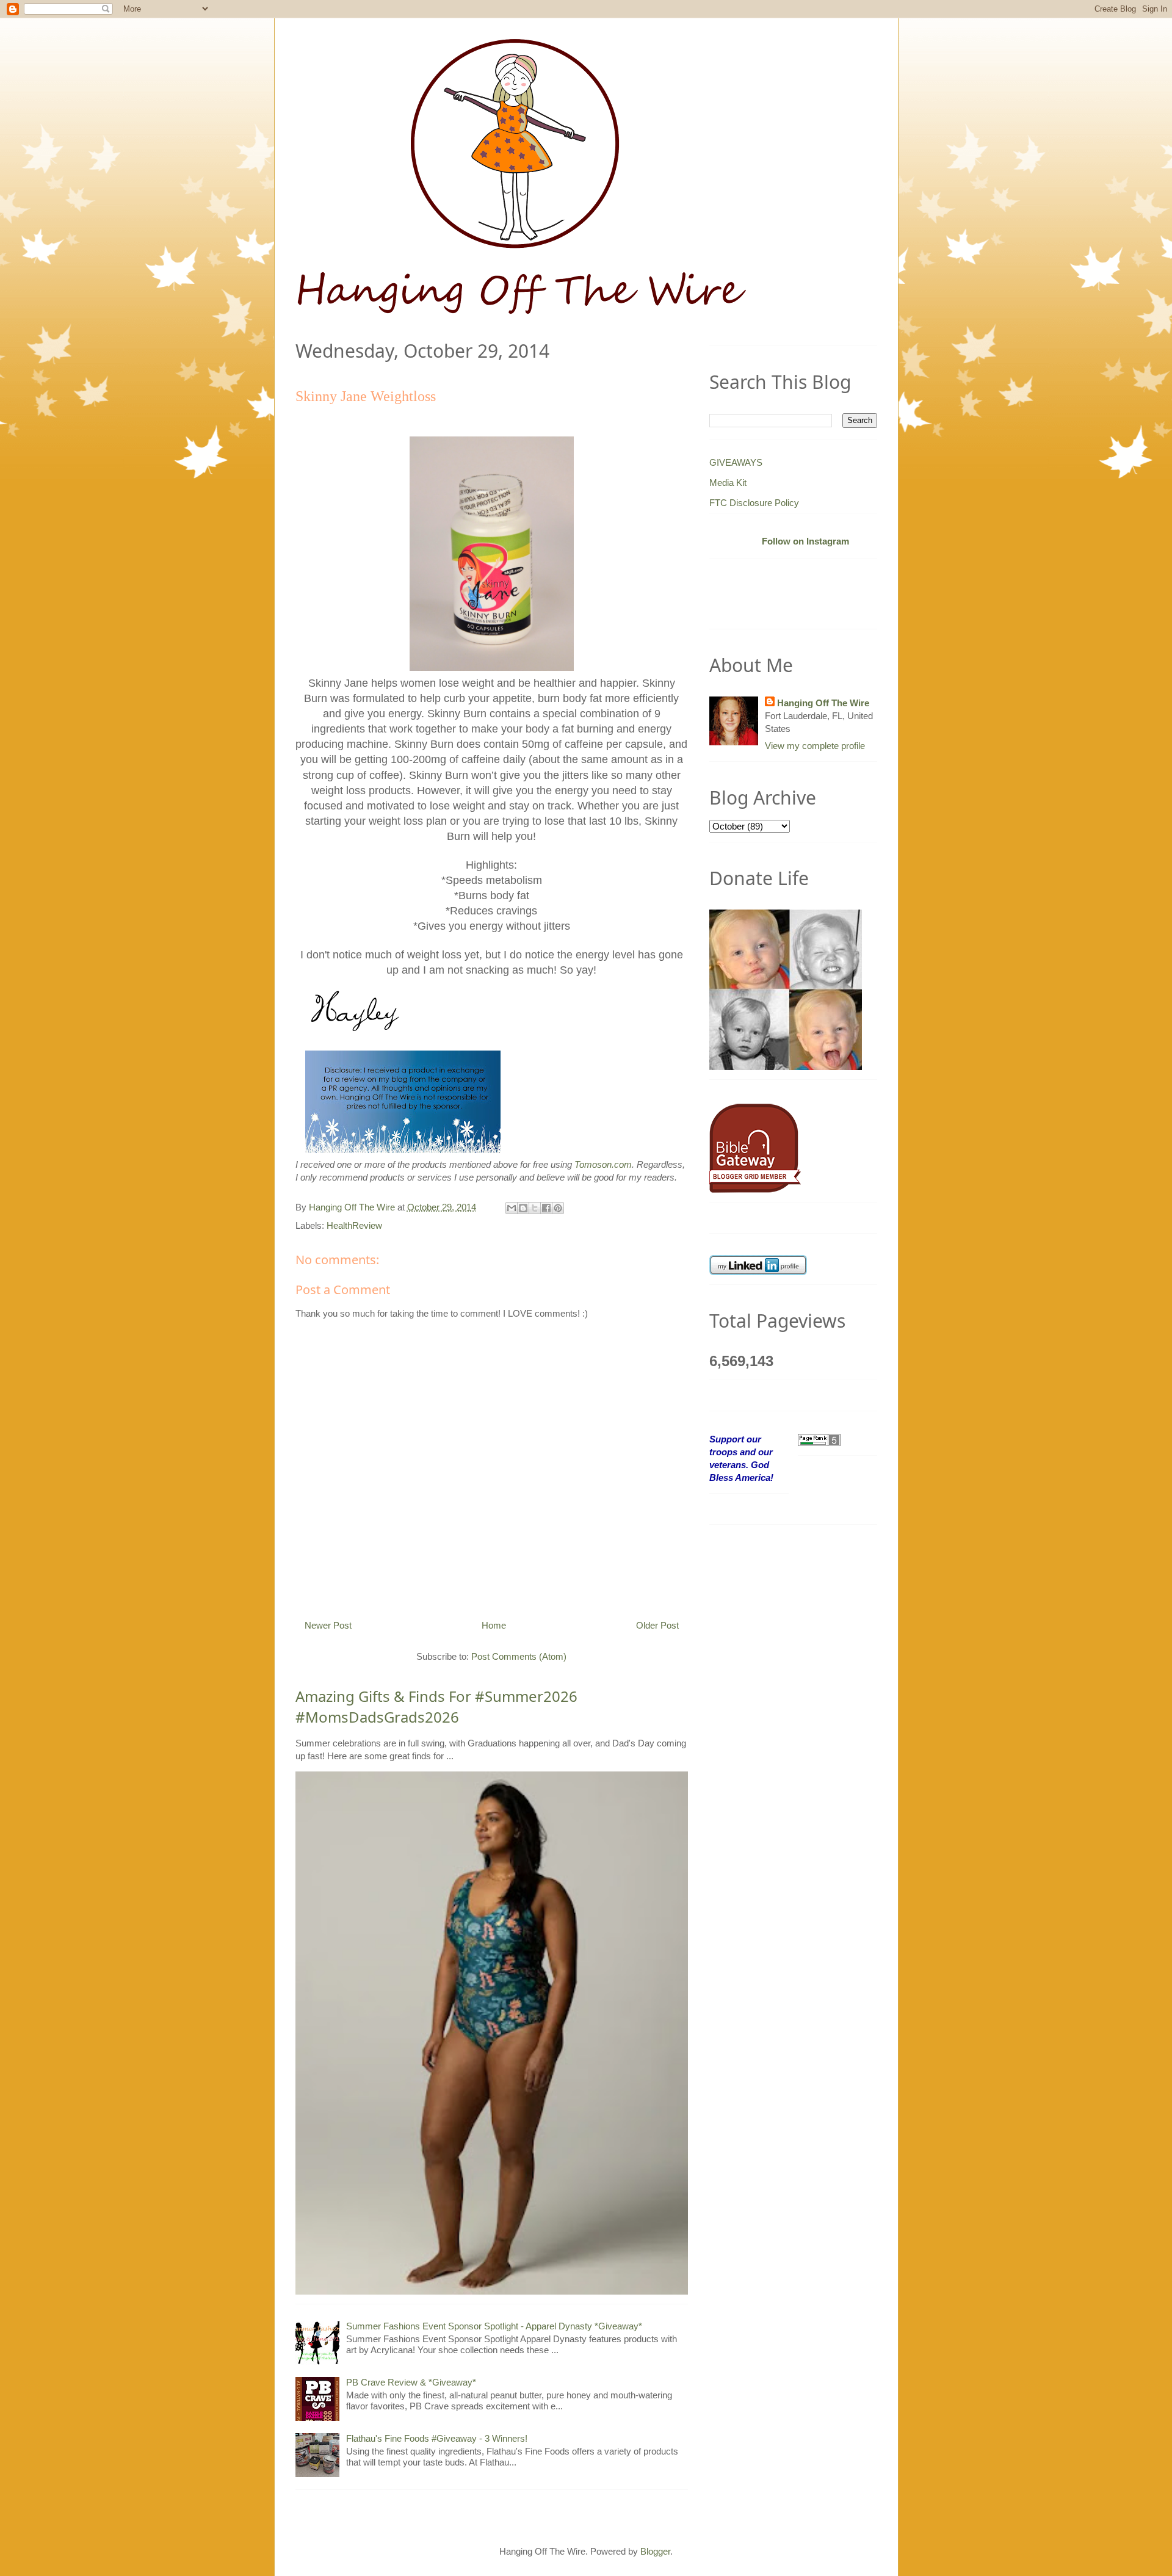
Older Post (657, 1625)
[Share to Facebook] (546, 1208)
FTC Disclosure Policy (754, 503)
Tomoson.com (603, 1164)
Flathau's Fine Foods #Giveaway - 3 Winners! (437, 2438)
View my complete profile (815, 746)
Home (494, 1625)
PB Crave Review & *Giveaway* (411, 2382)
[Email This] (512, 1208)
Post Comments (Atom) (519, 1656)
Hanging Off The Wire (823, 703)
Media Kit (728, 483)
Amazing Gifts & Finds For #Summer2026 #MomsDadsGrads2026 (436, 1706)
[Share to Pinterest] (558, 1208)
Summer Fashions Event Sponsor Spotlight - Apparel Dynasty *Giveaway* (494, 2326)
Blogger (655, 2551)
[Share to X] (535, 1208)
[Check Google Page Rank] (819, 1439)
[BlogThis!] (523, 1208)
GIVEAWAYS (736, 462)
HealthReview (354, 1225)
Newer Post (328, 1625)
